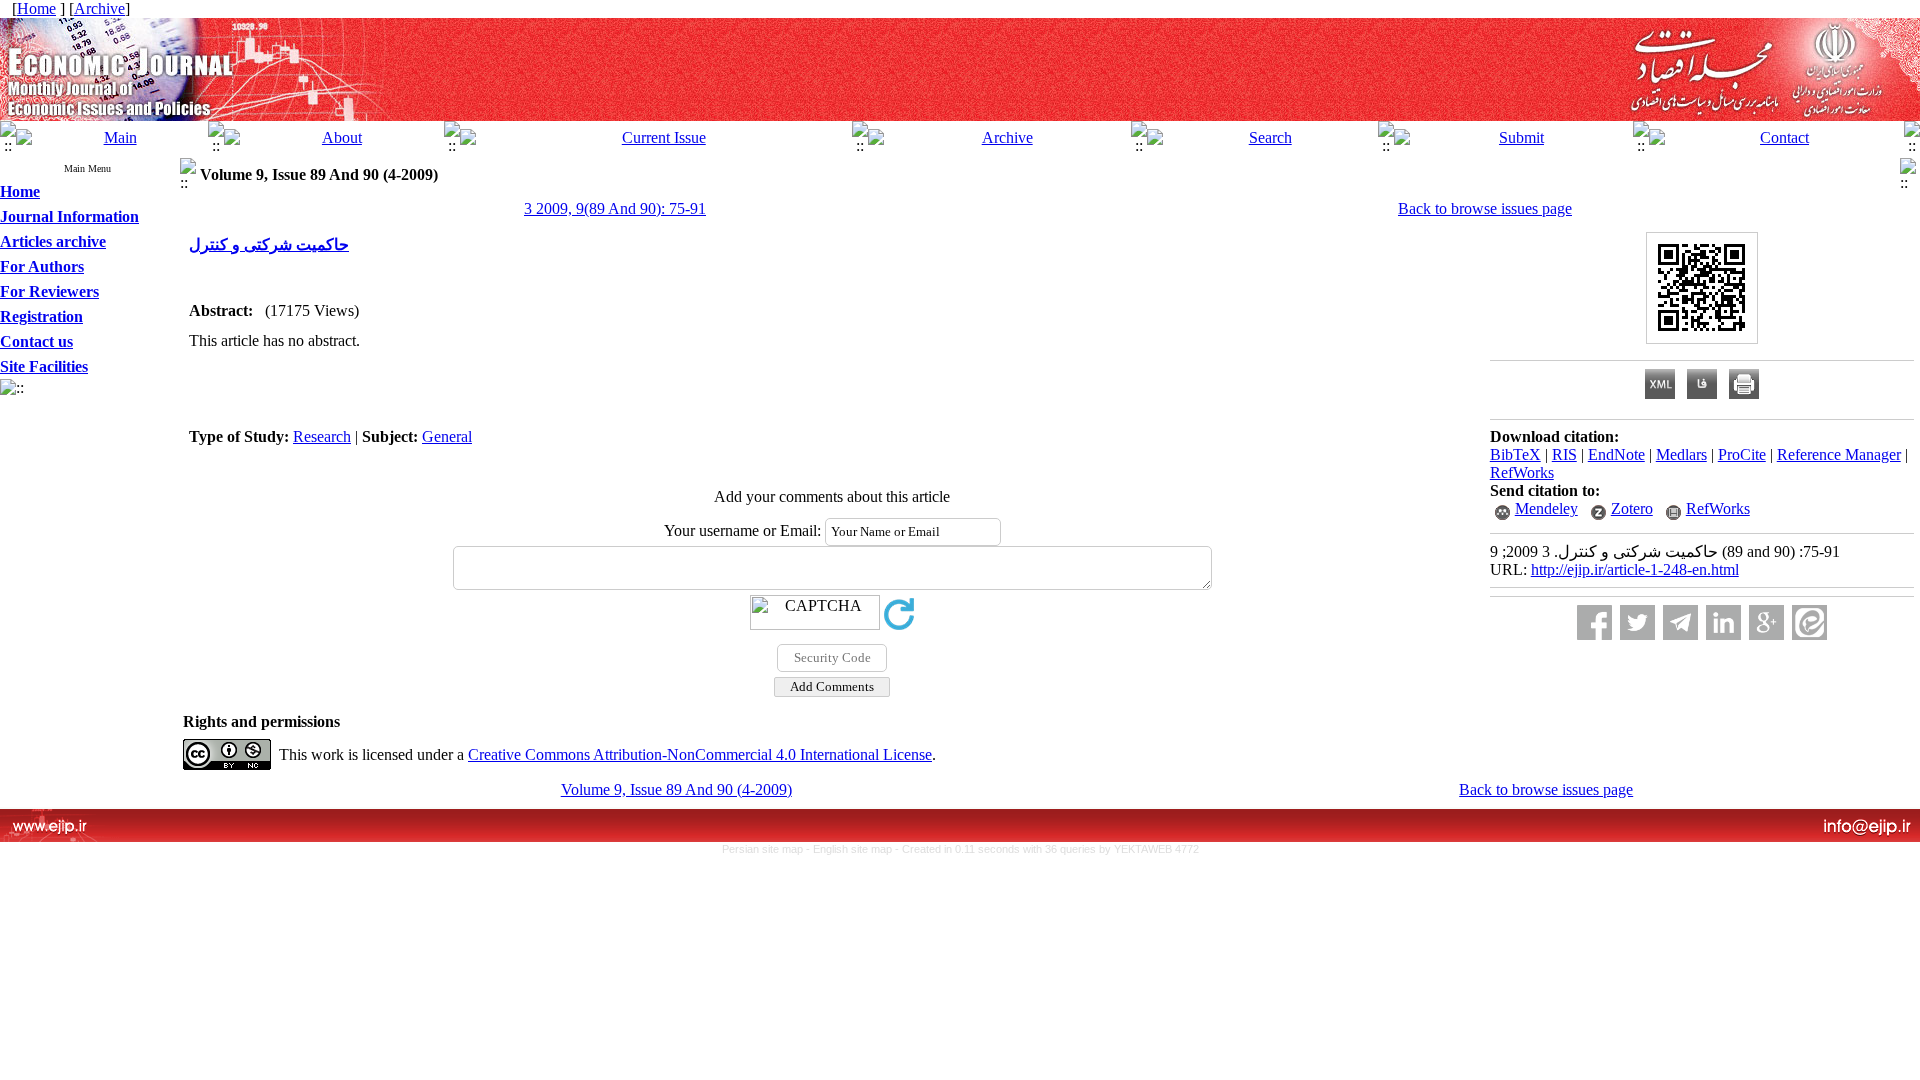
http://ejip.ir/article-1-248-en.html (1635, 569)
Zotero (1632, 508)
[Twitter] (1637, 622)
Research (322, 436)
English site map (854, 849)
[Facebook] (1594, 622)
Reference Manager (1839, 454)
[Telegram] (1680, 622)
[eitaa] (1809, 622)
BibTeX (1515, 454)
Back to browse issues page (1485, 208)
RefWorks (1522, 472)
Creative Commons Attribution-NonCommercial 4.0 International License (700, 754)
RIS (1564, 454)
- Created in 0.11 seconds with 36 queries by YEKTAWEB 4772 (1047, 849)
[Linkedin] (1723, 622)
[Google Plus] (1766, 622)
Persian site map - (767, 849)
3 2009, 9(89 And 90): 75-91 (615, 208)
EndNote (1616, 454)
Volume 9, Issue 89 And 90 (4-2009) (676, 789)
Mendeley (1546, 508)
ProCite (1742, 454)
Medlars (1681, 454)
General (447, 436)
